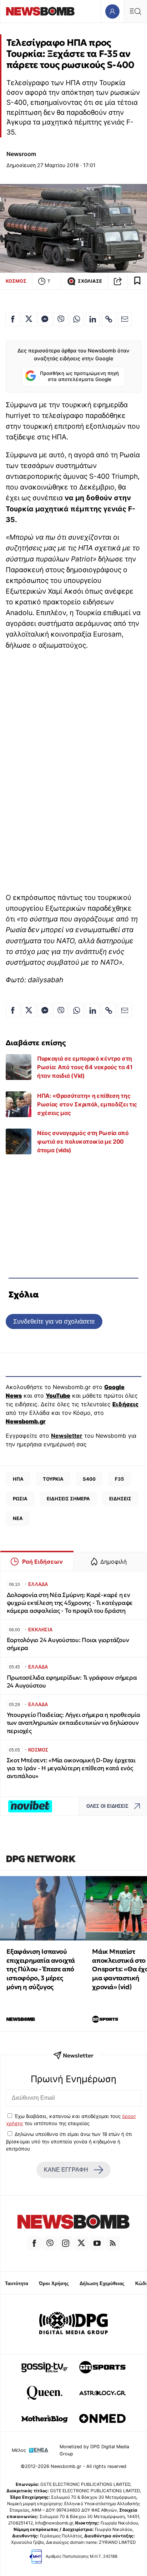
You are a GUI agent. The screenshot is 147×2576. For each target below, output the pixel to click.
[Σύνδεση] (112, 11)
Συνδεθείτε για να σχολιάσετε (54, 1321)
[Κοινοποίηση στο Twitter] (29, 319)
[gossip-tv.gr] (45, 2367)
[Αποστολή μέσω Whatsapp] (77, 319)
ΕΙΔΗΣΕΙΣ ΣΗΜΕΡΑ (68, 1499)
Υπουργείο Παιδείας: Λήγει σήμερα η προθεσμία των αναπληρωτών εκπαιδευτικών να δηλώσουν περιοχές (73, 1723)
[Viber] (50, 2243)
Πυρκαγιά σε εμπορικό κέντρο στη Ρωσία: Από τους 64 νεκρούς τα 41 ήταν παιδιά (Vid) (85, 1067)
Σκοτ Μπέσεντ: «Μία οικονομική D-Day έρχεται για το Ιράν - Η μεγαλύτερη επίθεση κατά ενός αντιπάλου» (71, 1768)
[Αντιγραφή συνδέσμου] (118, 281)
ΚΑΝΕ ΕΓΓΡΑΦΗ (66, 2170)
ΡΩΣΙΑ (20, 1499)
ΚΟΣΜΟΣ (16, 281)
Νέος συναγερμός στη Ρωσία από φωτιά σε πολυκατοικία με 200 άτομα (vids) (83, 1141)
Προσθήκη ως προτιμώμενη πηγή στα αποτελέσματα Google (79, 376)
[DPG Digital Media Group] (73, 2324)
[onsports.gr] (102, 2367)
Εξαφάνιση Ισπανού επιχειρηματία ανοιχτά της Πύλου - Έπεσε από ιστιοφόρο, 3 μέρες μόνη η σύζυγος (41, 1969)
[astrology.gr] (102, 2393)
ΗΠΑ (18, 1479)
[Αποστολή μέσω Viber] (61, 319)
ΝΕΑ (18, 1518)
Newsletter (67, 1436)
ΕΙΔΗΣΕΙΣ (120, 1499)
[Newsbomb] (73, 2223)
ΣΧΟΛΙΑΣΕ (90, 281)
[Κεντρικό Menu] (135, 11)
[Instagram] (66, 2243)
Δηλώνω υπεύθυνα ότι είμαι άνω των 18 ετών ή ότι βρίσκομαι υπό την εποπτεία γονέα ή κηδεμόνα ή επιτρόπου (69, 2141)
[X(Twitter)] (81, 2243)
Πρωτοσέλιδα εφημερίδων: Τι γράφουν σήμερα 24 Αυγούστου (72, 1682)
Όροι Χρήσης (54, 2283)
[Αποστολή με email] (125, 319)
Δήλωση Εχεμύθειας (102, 2283)
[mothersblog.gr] (45, 2419)
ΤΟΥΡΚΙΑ (53, 1479)
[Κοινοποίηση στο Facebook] (13, 319)
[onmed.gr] (102, 2419)
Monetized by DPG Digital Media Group (94, 2450)
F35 (119, 1479)
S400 (89, 1479)
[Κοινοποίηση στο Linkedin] (93, 319)
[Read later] (137, 281)
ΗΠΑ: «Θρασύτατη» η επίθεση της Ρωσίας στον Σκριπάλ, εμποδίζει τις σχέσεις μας (87, 1104)
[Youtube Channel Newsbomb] (97, 2243)
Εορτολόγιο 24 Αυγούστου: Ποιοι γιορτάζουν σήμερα (68, 1644)
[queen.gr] (45, 2393)
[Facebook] (34, 2243)
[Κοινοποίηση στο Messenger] (45, 319)
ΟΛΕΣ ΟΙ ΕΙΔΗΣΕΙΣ (107, 1806)
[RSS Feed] (113, 2243)
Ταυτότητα (17, 2283)
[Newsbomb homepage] (40, 11)
